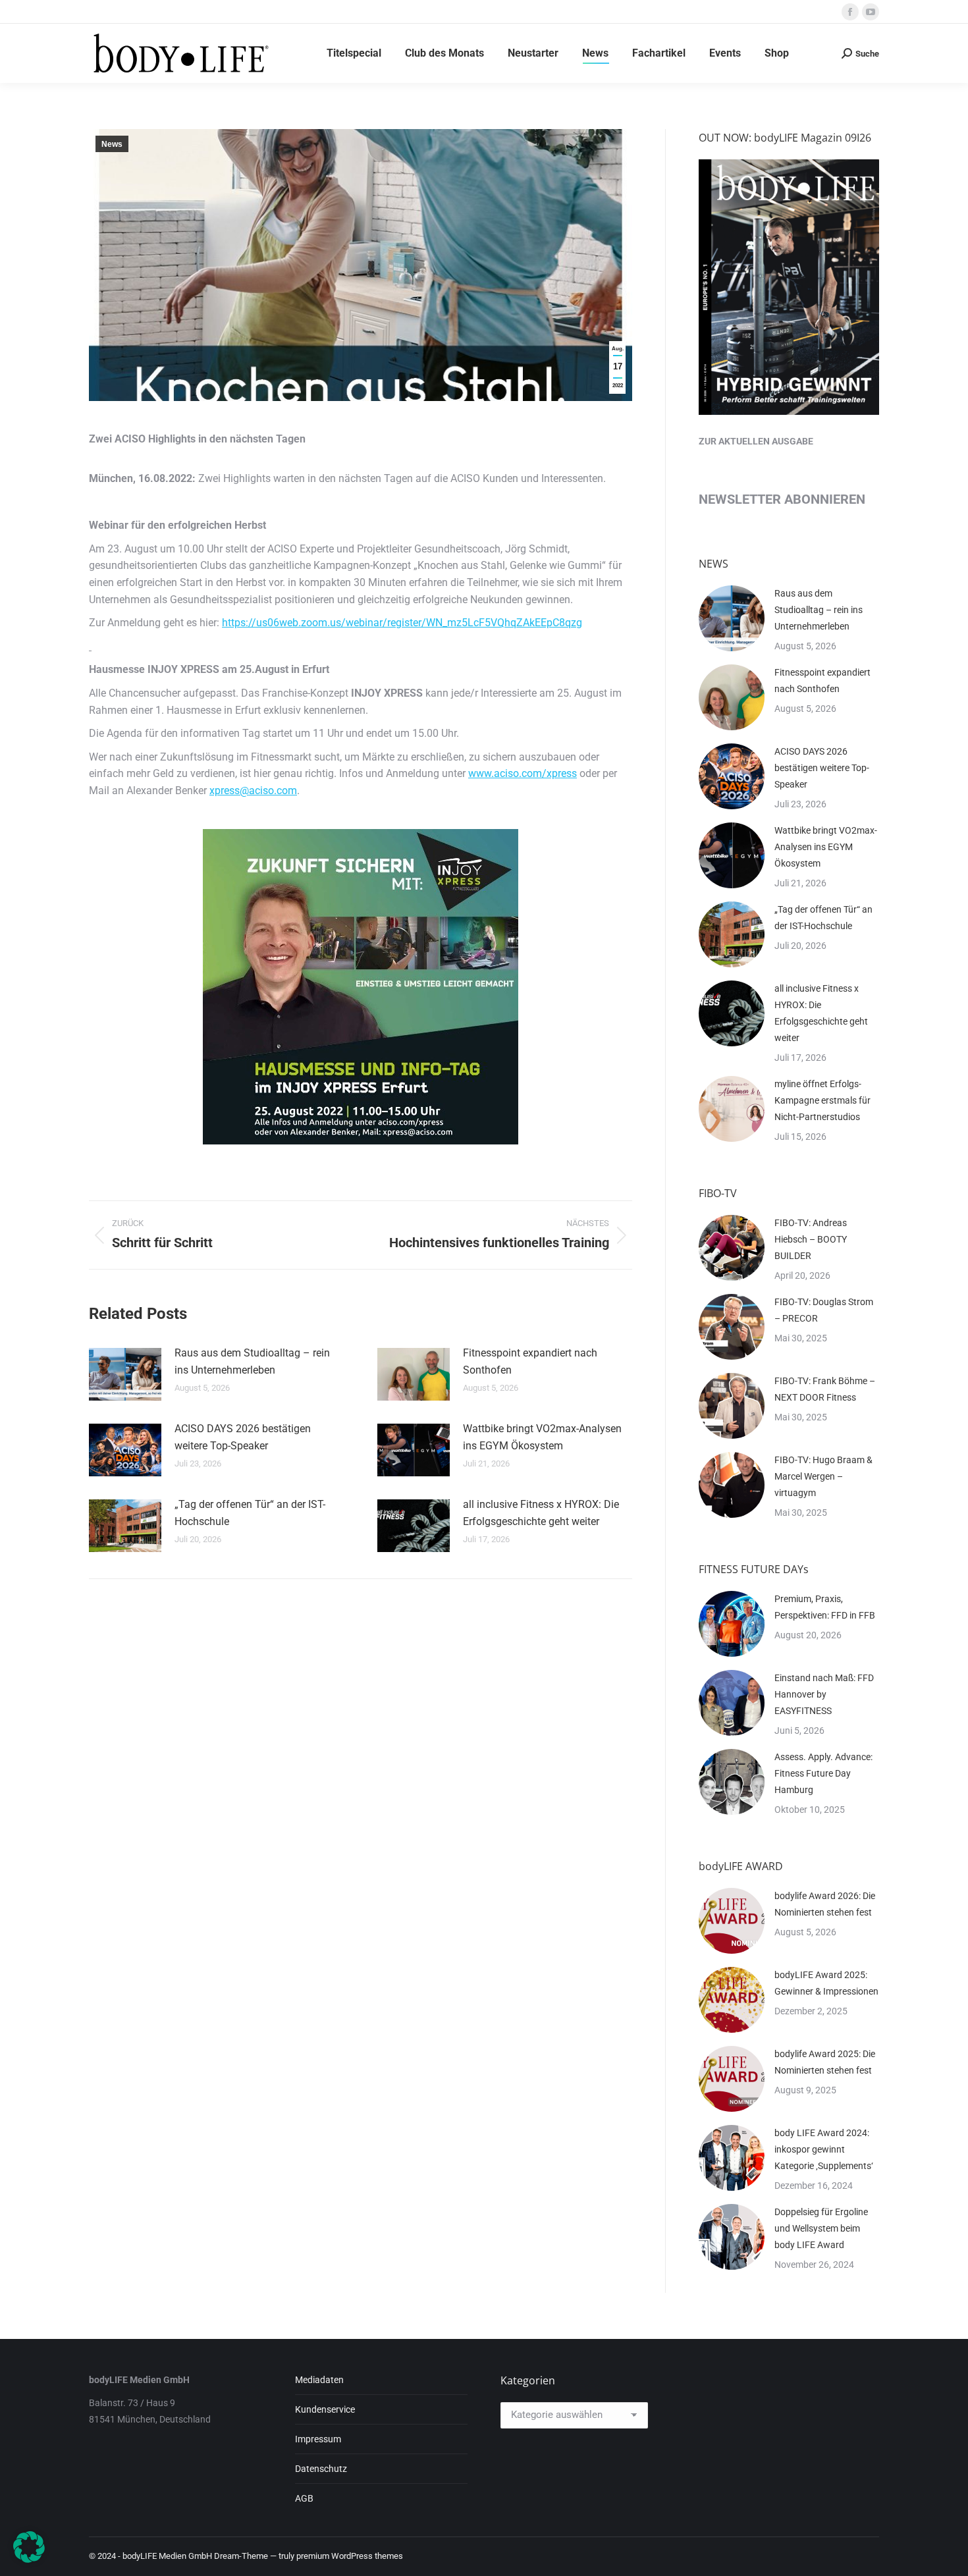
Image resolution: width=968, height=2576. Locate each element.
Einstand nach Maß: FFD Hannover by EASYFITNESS (824, 1694)
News (112, 144)
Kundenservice (325, 2409)
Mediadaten (319, 2380)
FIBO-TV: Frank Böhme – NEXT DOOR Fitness (825, 1389)
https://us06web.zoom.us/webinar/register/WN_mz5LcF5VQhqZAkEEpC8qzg (402, 623)
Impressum (318, 2439)
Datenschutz (321, 2469)
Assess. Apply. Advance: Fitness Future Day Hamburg (823, 1773)
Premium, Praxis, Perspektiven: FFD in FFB (825, 1607)
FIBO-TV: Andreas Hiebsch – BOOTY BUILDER (811, 1239)
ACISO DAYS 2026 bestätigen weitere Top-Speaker (243, 1437)
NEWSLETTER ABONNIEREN (782, 499)
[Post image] (125, 1374)
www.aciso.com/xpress (523, 773)
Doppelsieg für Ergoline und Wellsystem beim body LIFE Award (821, 2228)
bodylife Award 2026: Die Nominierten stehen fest (825, 1904)
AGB (304, 2498)
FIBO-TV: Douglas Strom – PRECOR (824, 1310)
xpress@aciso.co (249, 791)
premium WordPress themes (350, 2556)
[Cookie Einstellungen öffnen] (29, 2559)
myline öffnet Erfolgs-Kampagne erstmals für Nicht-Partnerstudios (822, 1100)
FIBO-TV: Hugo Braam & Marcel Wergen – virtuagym (823, 1476)
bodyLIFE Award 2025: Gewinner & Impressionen (826, 1983)
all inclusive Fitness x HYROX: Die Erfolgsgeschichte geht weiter (541, 1513)
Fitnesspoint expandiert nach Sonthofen (530, 1361)
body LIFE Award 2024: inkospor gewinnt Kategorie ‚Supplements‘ (824, 2149)
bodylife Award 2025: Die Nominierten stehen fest (825, 2062)
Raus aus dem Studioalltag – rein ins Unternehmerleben (252, 1361)
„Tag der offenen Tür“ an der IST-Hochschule (250, 1513)
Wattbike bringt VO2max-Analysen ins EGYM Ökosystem (542, 1437)
